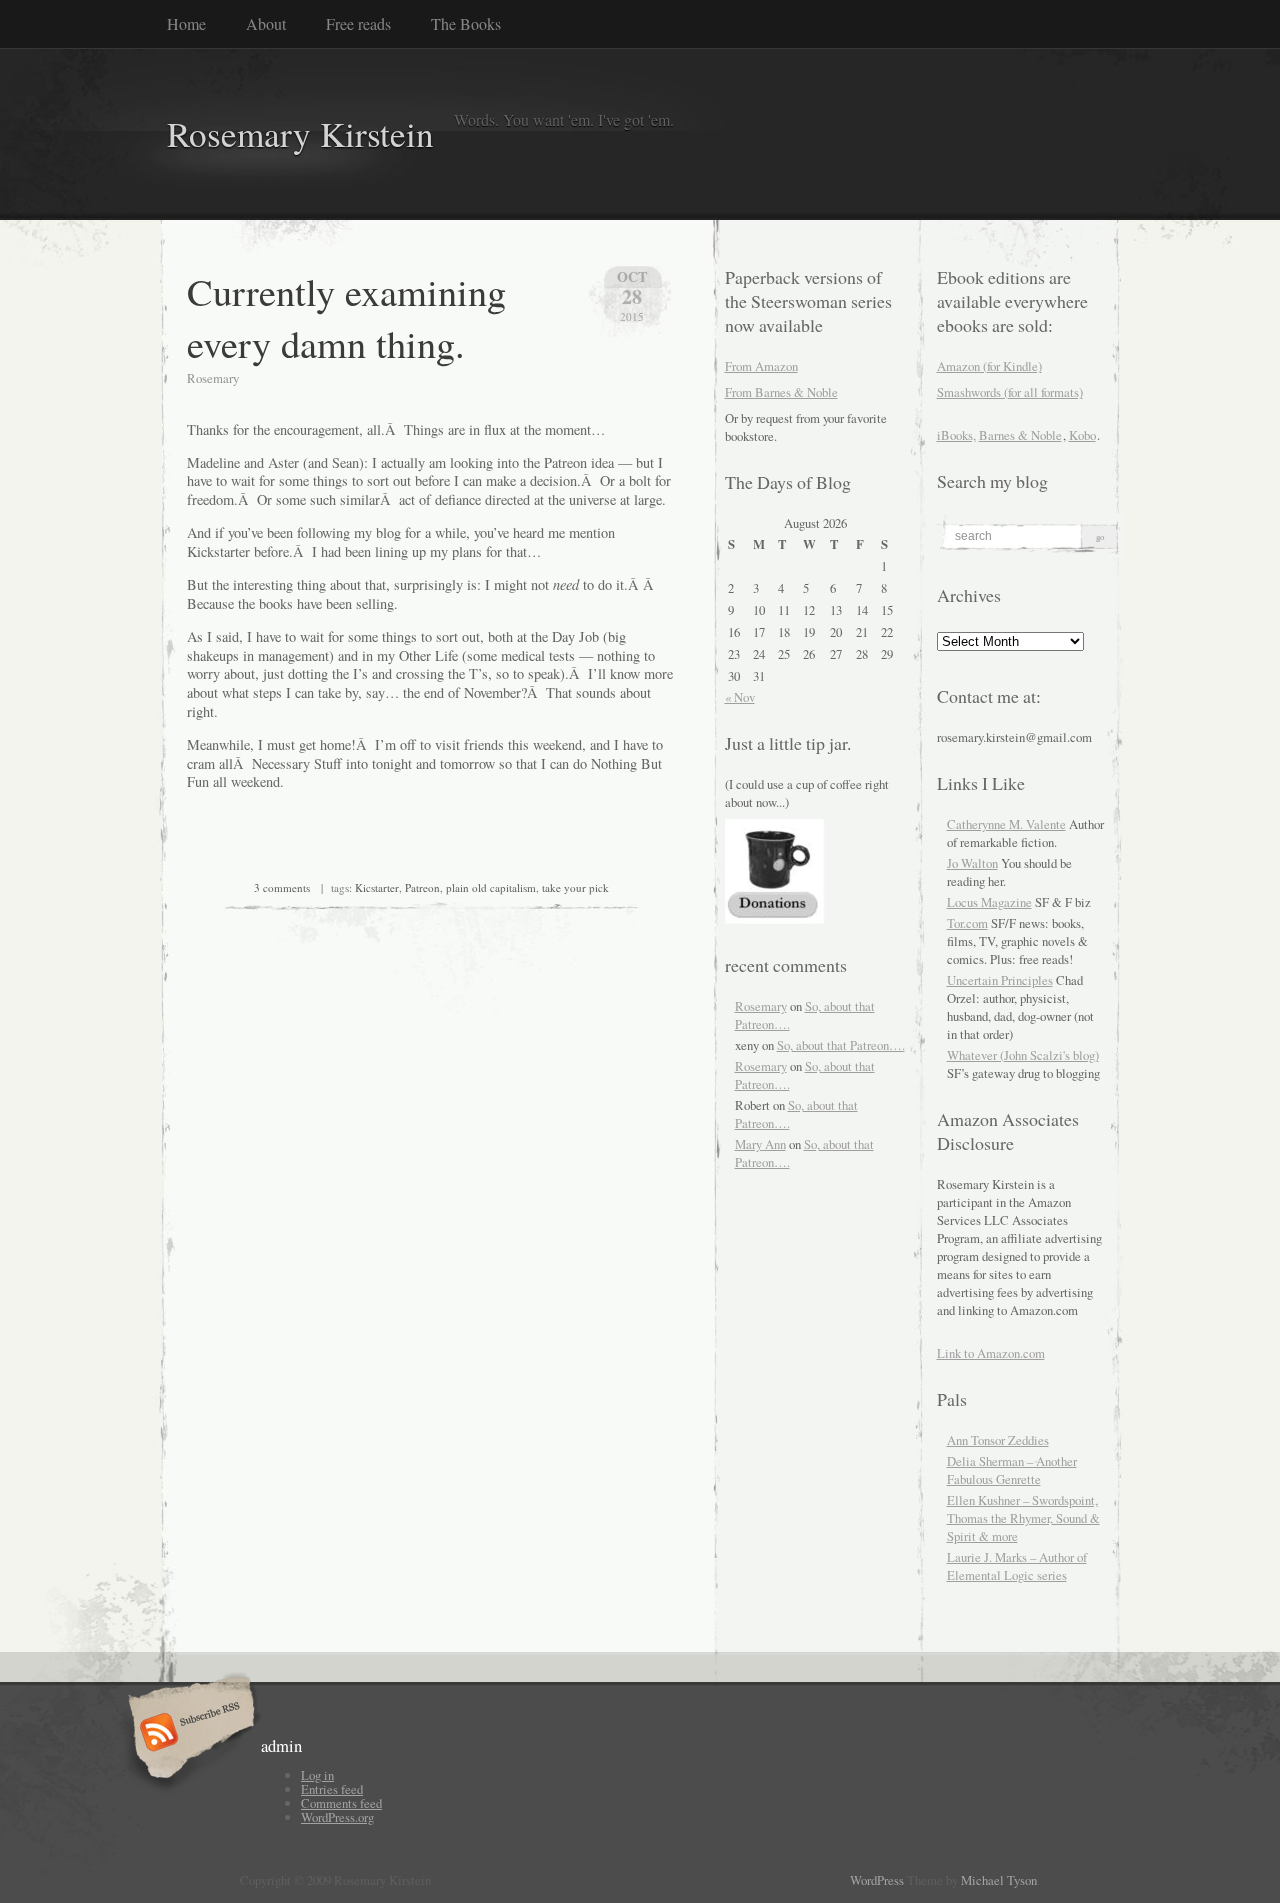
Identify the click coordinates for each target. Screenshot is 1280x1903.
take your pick (575, 887)
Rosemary (761, 1006)
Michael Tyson (999, 1880)
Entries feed (332, 1789)
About (266, 23)
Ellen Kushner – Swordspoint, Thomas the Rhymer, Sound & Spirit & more (1023, 1518)
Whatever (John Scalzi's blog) (1023, 1055)
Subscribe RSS (188, 1734)
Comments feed (341, 1803)
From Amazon (761, 366)
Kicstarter (377, 887)
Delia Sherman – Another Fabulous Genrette (1012, 1470)
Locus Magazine (989, 902)
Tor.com (967, 923)
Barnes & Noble (1020, 435)
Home (186, 23)
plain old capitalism (491, 887)
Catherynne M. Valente (1006, 824)
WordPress (877, 1880)
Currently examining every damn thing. (346, 317)
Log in (317, 1775)
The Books (466, 23)
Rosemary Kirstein (300, 133)
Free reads (358, 23)
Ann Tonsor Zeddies (998, 1440)
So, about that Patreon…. (841, 1045)
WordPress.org (337, 1817)
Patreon (422, 887)
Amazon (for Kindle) (989, 366)
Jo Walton (972, 863)
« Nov (740, 697)
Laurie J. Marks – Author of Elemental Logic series (1017, 1566)
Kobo (1082, 435)
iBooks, (956, 435)
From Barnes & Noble (781, 392)
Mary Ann (760, 1144)
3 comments (282, 887)
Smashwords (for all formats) (1010, 392)
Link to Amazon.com (991, 1353)
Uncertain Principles (1000, 980)
